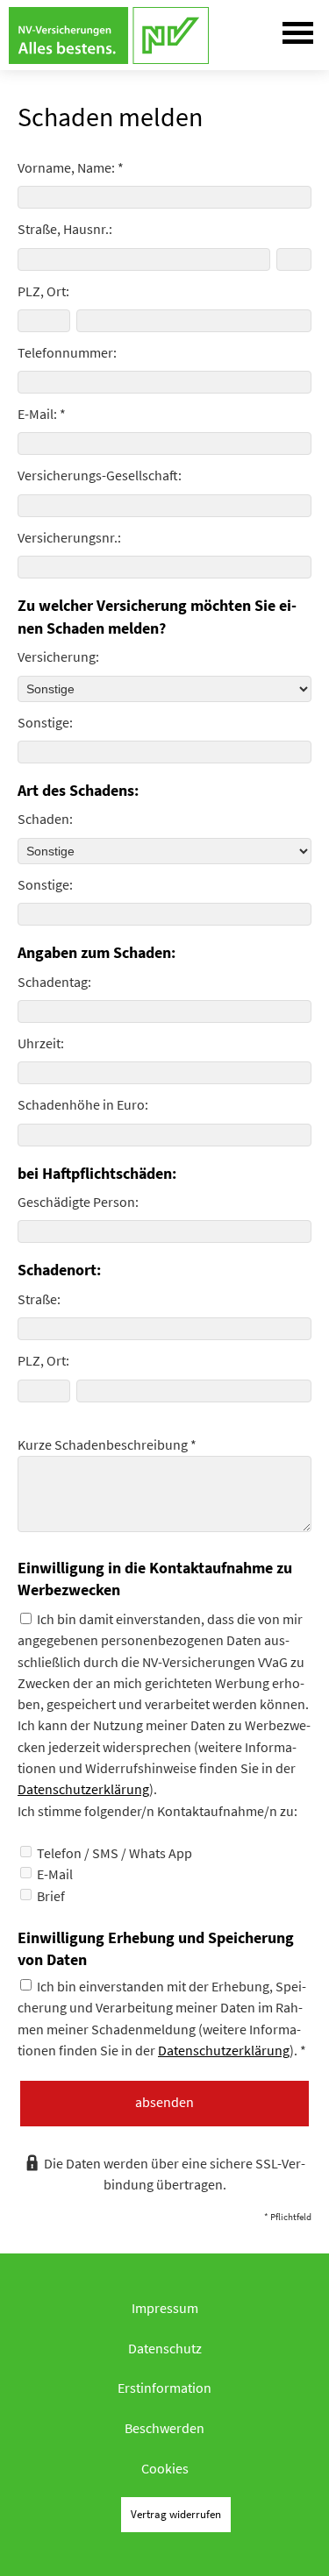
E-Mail (54, 1874)
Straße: (39, 1299)
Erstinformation (164, 2388)
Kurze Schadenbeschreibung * (107, 1444)
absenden (164, 2102)
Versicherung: (58, 656)
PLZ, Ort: (43, 291)
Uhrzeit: (41, 1043)
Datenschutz (165, 2348)
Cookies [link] (165, 2468)
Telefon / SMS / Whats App (113, 1853)
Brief (50, 1896)
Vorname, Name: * (71, 167)
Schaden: (45, 819)
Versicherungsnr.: (69, 537)
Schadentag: (54, 982)
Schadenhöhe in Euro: (83, 1104)
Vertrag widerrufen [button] (176, 2514)
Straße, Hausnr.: (65, 229)
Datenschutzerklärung (83, 1789)
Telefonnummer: (67, 352)
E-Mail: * (42, 414)
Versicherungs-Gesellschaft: (100, 475)
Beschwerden (164, 2428)
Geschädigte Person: (78, 1202)
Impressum (165, 2308)
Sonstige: (45, 722)
